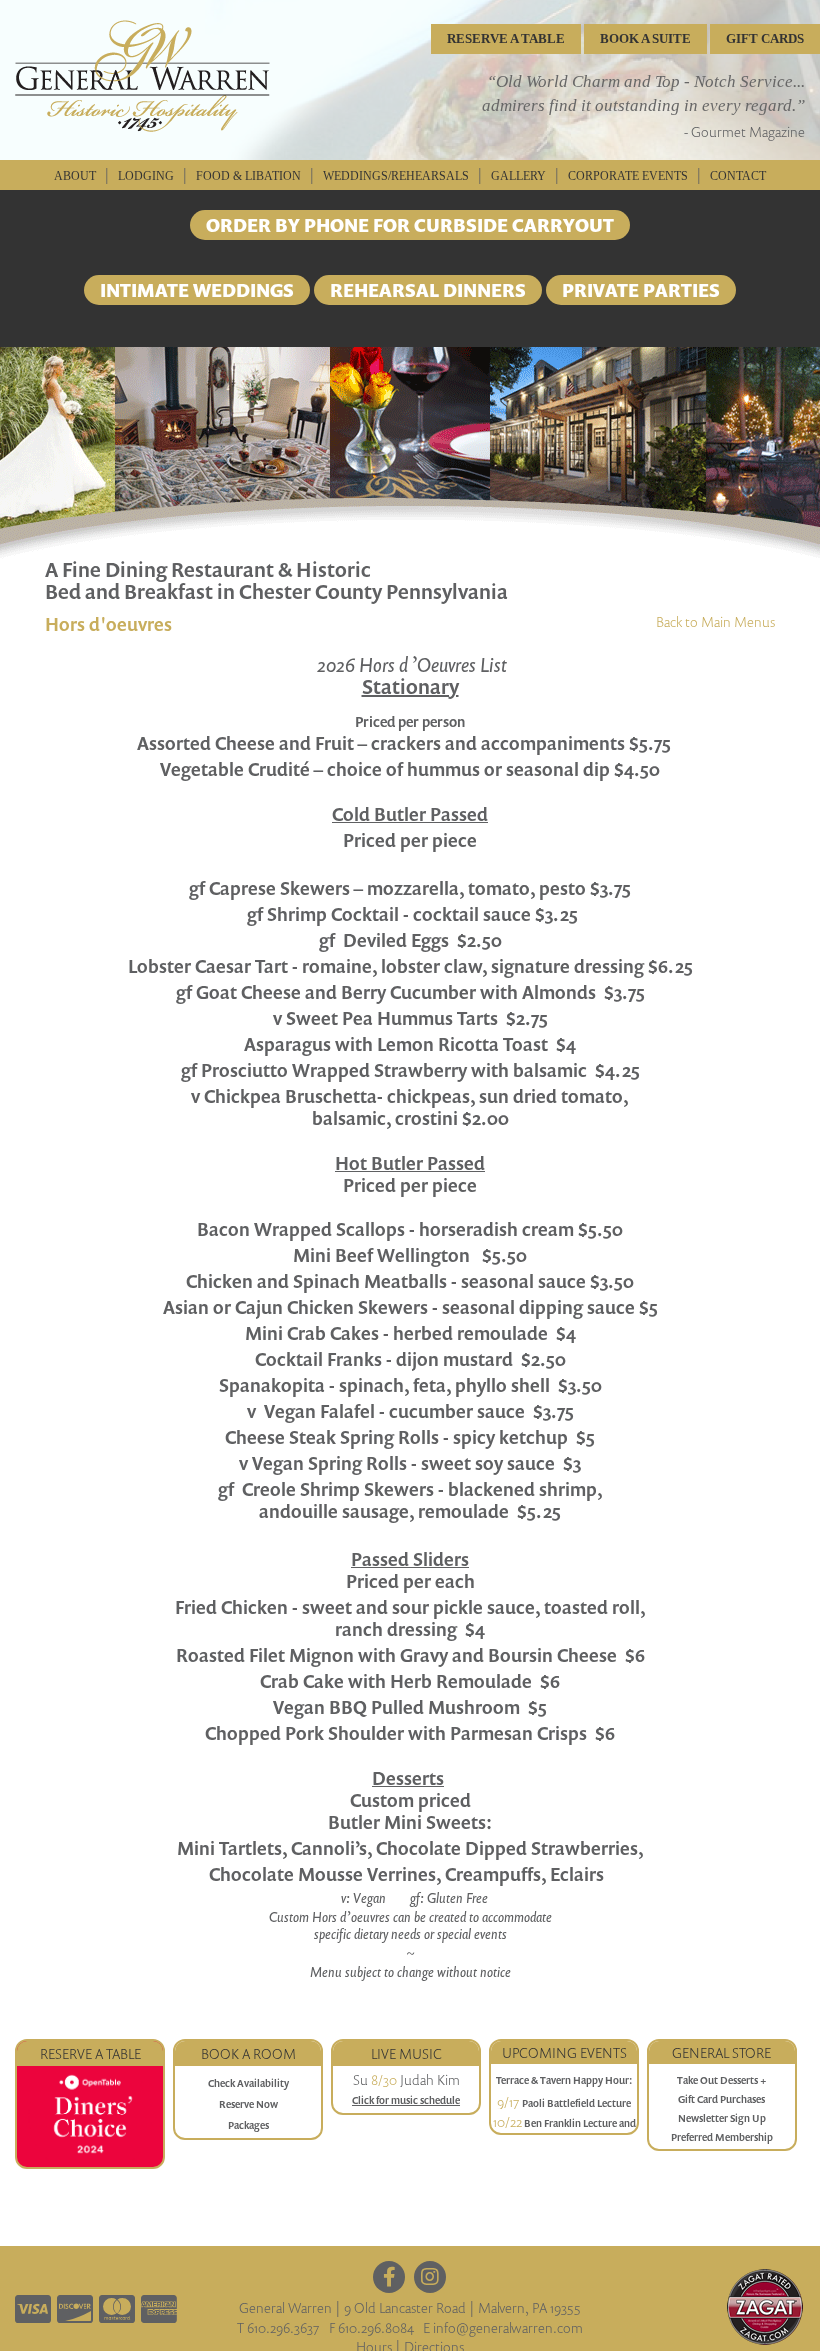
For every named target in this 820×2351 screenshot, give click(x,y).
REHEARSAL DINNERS (428, 290)
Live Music (406, 2053)
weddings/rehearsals (396, 176)
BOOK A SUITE (645, 38)
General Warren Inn (142, 76)
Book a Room (248, 2053)
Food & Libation (248, 176)
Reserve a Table (90, 2053)
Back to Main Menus (715, 621)
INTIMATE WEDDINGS (197, 290)
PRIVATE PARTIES (641, 290)
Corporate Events (628, 176)
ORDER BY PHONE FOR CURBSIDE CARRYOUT (410, 225)
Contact (738, 176)
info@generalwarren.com (508, 2327)
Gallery (518, 176)
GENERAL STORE (721, 2052)
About (75, 176)
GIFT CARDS (765, 38)
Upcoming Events (564, 2052)
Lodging (146, 176)
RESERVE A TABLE (506, 38)
